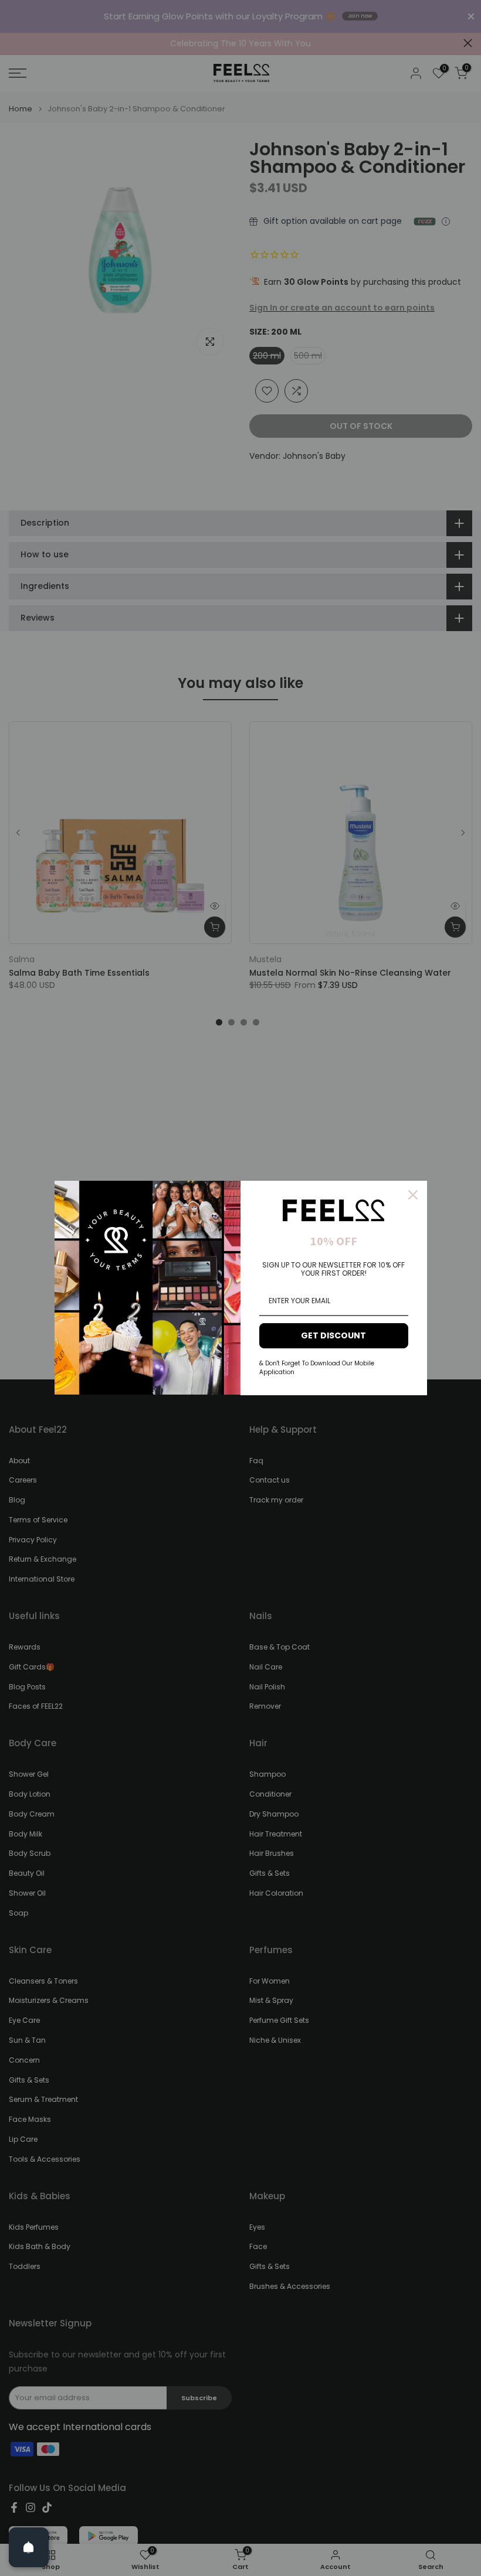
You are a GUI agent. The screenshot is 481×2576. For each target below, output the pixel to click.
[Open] (29, 2547)
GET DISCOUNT (333, 1335)
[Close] (413, 1195)
